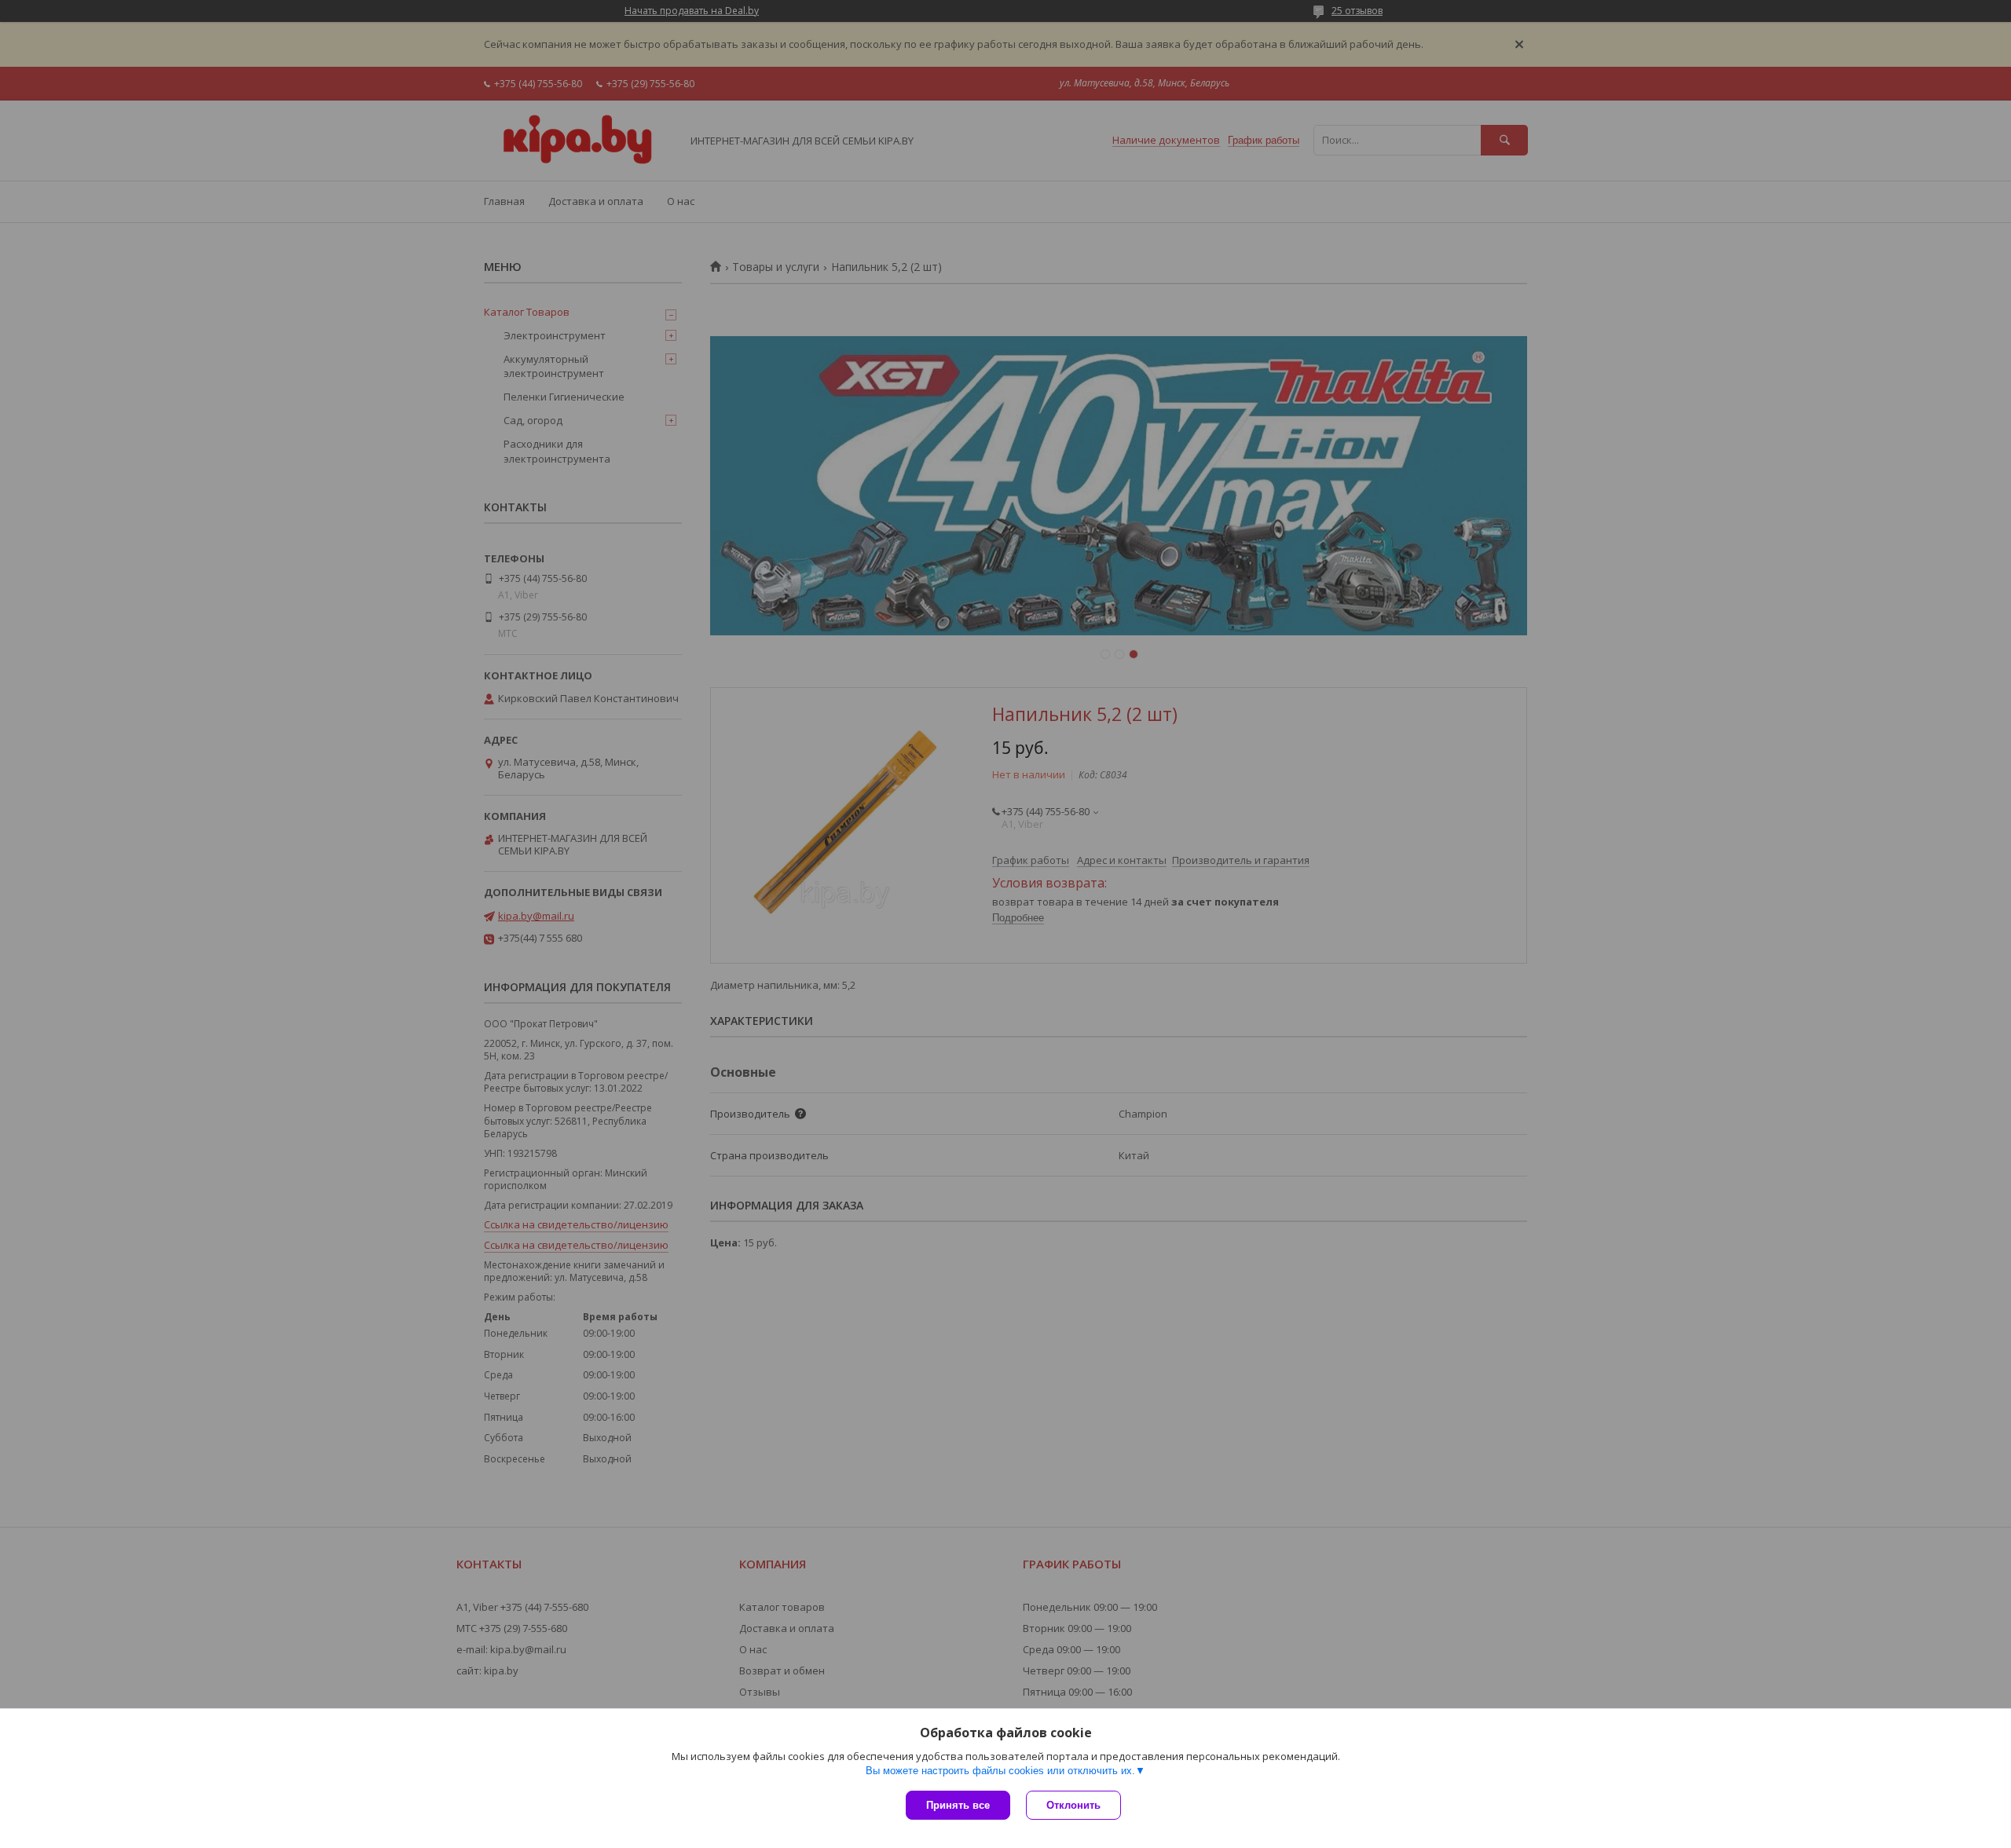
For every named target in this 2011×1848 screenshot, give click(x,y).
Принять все (958, 1805)
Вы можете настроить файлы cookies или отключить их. (1000, 1771)
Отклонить (1073, 1805)
